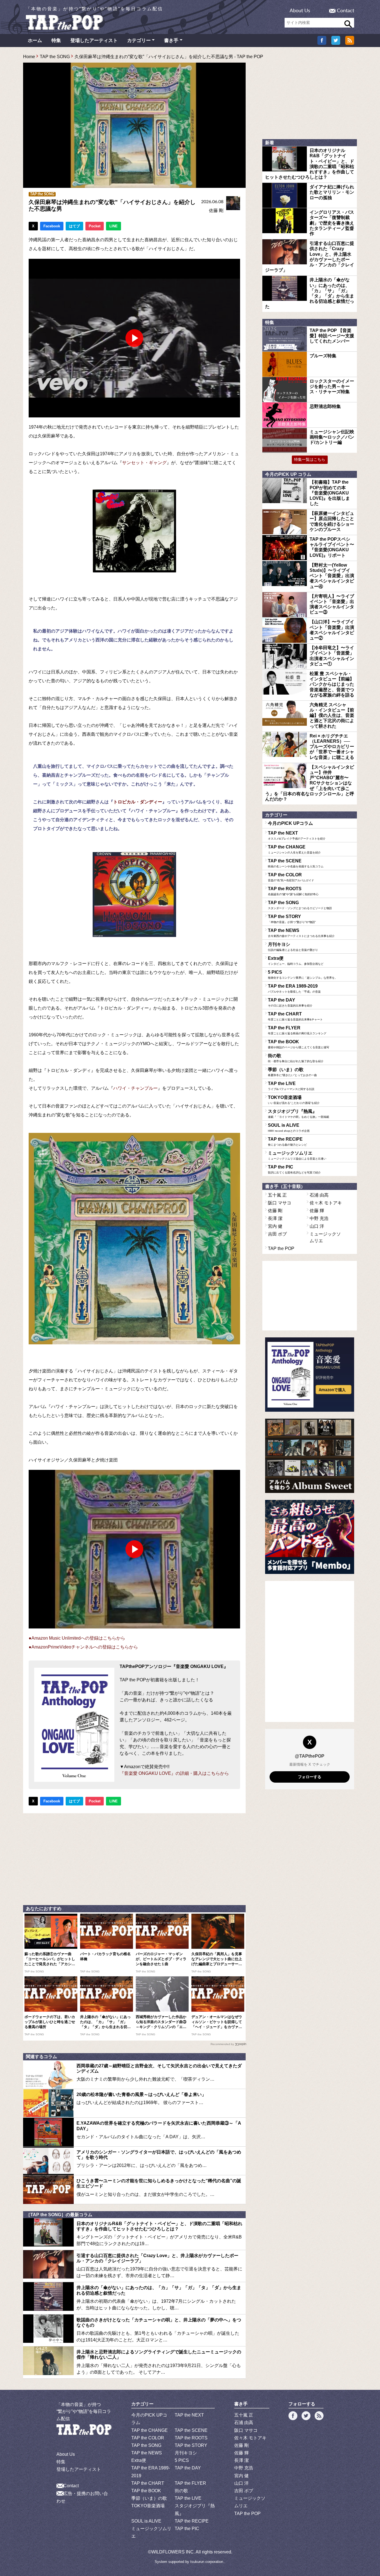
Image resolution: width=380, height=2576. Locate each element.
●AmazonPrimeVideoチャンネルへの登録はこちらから (83, 1647)
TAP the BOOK (298, 1044)
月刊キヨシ (293, 947)
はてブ (74, 226)
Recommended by (222, 2044)
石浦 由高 (319, 1195)
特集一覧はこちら (310, 459)
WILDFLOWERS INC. (173, 2552)
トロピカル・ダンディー (138, 802)
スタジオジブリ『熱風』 (298, 1114)
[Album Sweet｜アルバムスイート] (310, 1456)
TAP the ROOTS (293, 891)
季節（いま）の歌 (292, 1072)
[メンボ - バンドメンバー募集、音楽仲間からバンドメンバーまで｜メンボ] (310, 1537)
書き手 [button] (171, 40)
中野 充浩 (319, 1218)
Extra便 (296, 961)
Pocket (95, 226)
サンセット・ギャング (144, 463)
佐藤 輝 (317, 1211)
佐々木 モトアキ (326, 1203)
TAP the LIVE (291, 1086)
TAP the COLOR (291, 877)
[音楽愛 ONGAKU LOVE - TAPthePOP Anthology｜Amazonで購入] (310, 1375)
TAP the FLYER (297, 1030)
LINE (113, 226)
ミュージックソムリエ (297, 1155)
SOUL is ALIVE (289, 1128)
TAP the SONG (55, 57)
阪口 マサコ (280, 1203)
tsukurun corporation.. (208, 2562)
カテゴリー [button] (139, 40)
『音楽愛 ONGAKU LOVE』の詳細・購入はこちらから (174, 1773)
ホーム (35, 40)
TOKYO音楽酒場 (294, 1100)
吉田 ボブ (277, 1234)
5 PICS (303, 975)
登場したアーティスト (94, 40)
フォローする (310, 1777)
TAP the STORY (292, 919)
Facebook (52, 226)
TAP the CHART (295, 1016)
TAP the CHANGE (294, 849)
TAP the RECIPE (287, 1141)
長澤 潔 (275, 1218)
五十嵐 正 (277, 1195)
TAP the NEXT (297, 835)
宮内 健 (275, 1226)
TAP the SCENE (296, 863)
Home (29, 57)
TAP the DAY (290, 1002)
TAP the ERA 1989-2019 (294, 988)
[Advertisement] (134, 1858)
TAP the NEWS (301, 933)
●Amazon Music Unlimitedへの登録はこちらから (77, 1638)
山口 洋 (317, 1226)
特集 (56, 40)
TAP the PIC (294, 1169)
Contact (346, 11)
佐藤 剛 (216, 211)
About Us (300, 11)
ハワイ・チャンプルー (135, 1088)
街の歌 (296, 1058)
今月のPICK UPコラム (290, 823)
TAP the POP (281, 1248)
